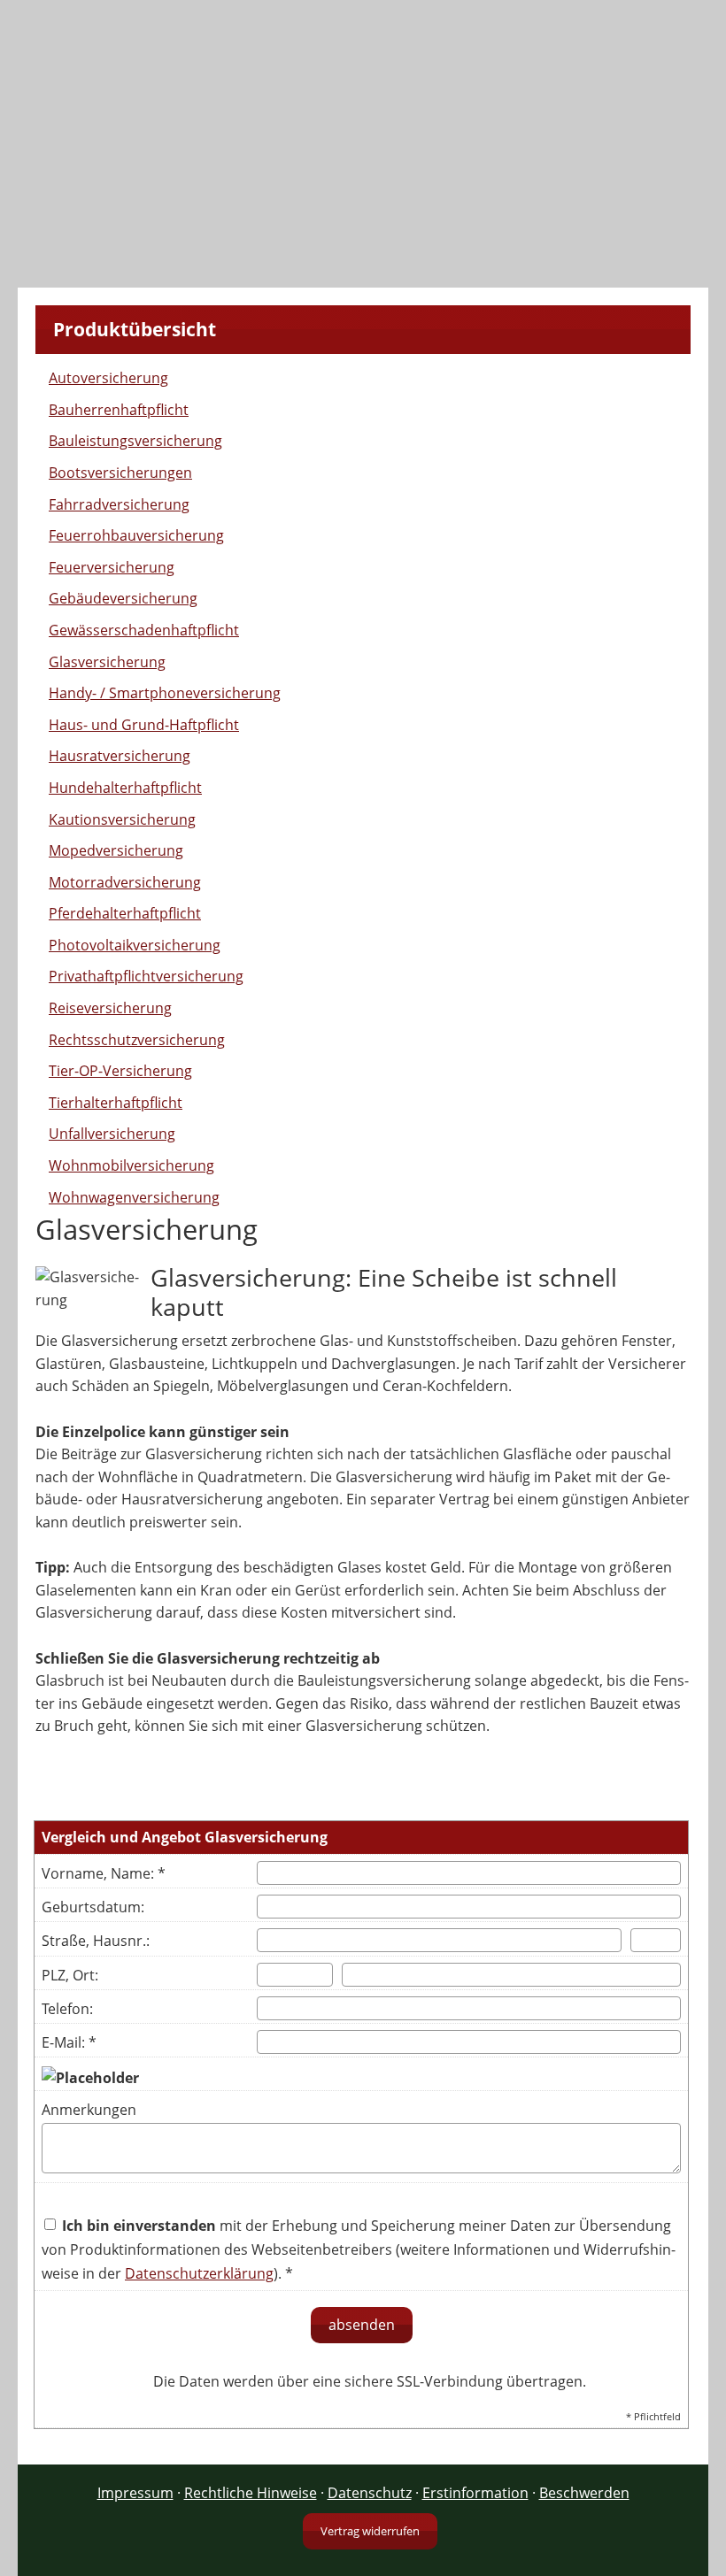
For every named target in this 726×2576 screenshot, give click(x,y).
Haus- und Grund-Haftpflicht (144, 725)
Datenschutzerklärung (199, 2273)
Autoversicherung (108, 378)
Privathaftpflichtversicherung (146, 976)
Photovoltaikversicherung (135, 945)
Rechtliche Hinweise (251, 2493)
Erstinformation (475, 2493)
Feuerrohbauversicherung (136, 535)
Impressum (135, 2493)
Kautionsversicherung (122, 819)
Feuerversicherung (112, 567)
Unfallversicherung (112, 1134)
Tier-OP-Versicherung (120, 1071)
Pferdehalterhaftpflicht (125, 913)
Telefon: (67, 2009)
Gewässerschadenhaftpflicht (144, 630)
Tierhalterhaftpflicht (116, 1103)
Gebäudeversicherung (123, 598)
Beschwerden (584, 2493)
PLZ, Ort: (70, 1975)
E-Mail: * (69, 2042)
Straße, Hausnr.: (96, 1941)
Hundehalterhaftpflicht (125, 788)
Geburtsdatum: (93, 1907)
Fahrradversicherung (119, 504)
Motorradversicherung (125, 882)
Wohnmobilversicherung (131, 1165)
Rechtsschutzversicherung (137, 1040)
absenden (362, 2325)
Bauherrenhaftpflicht (119, 410)
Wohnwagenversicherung (134, 1197)
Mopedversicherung (116, 850)
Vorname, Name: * (104, 1873)
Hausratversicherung (120, 756)
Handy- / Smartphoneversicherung (165, 693)
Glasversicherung (107, 662)
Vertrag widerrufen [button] (370, 2531)
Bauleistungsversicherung (135, 441)
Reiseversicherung (110, 1008)
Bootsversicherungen (120, 473)
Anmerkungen (89, 2110)
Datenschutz (370, 2493)
